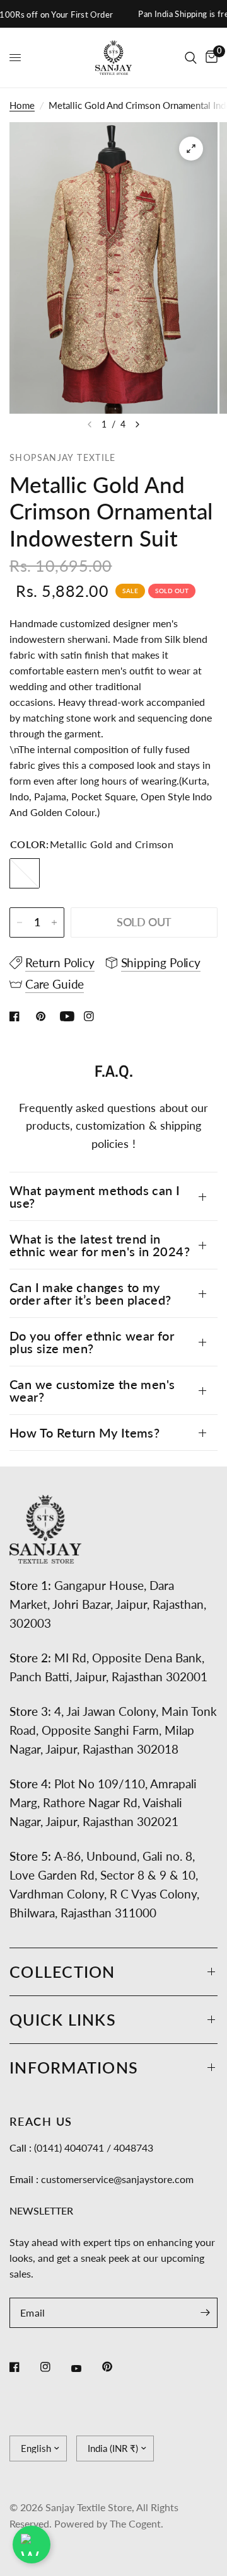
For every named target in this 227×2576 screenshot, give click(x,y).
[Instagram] (54, 2367)
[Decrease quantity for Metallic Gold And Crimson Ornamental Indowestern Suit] (20, 922)
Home (22, 105)
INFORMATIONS (74, 2067)
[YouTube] (85, 2368)
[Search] (191, 58)
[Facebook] (23, 2367)
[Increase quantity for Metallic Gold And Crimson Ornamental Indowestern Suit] (54, 922)
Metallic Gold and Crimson (25, 873)
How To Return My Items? (84, 1433)
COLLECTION (62, 1972)
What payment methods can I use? (95, 1196)
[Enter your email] (205, 2313)
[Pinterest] (116, 2367)
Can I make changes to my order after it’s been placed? (90, 1293)
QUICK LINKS (63, 2019)
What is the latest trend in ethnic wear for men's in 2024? (100, 1245)
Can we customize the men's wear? (92, 1390)
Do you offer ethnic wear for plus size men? (92, 1342)
